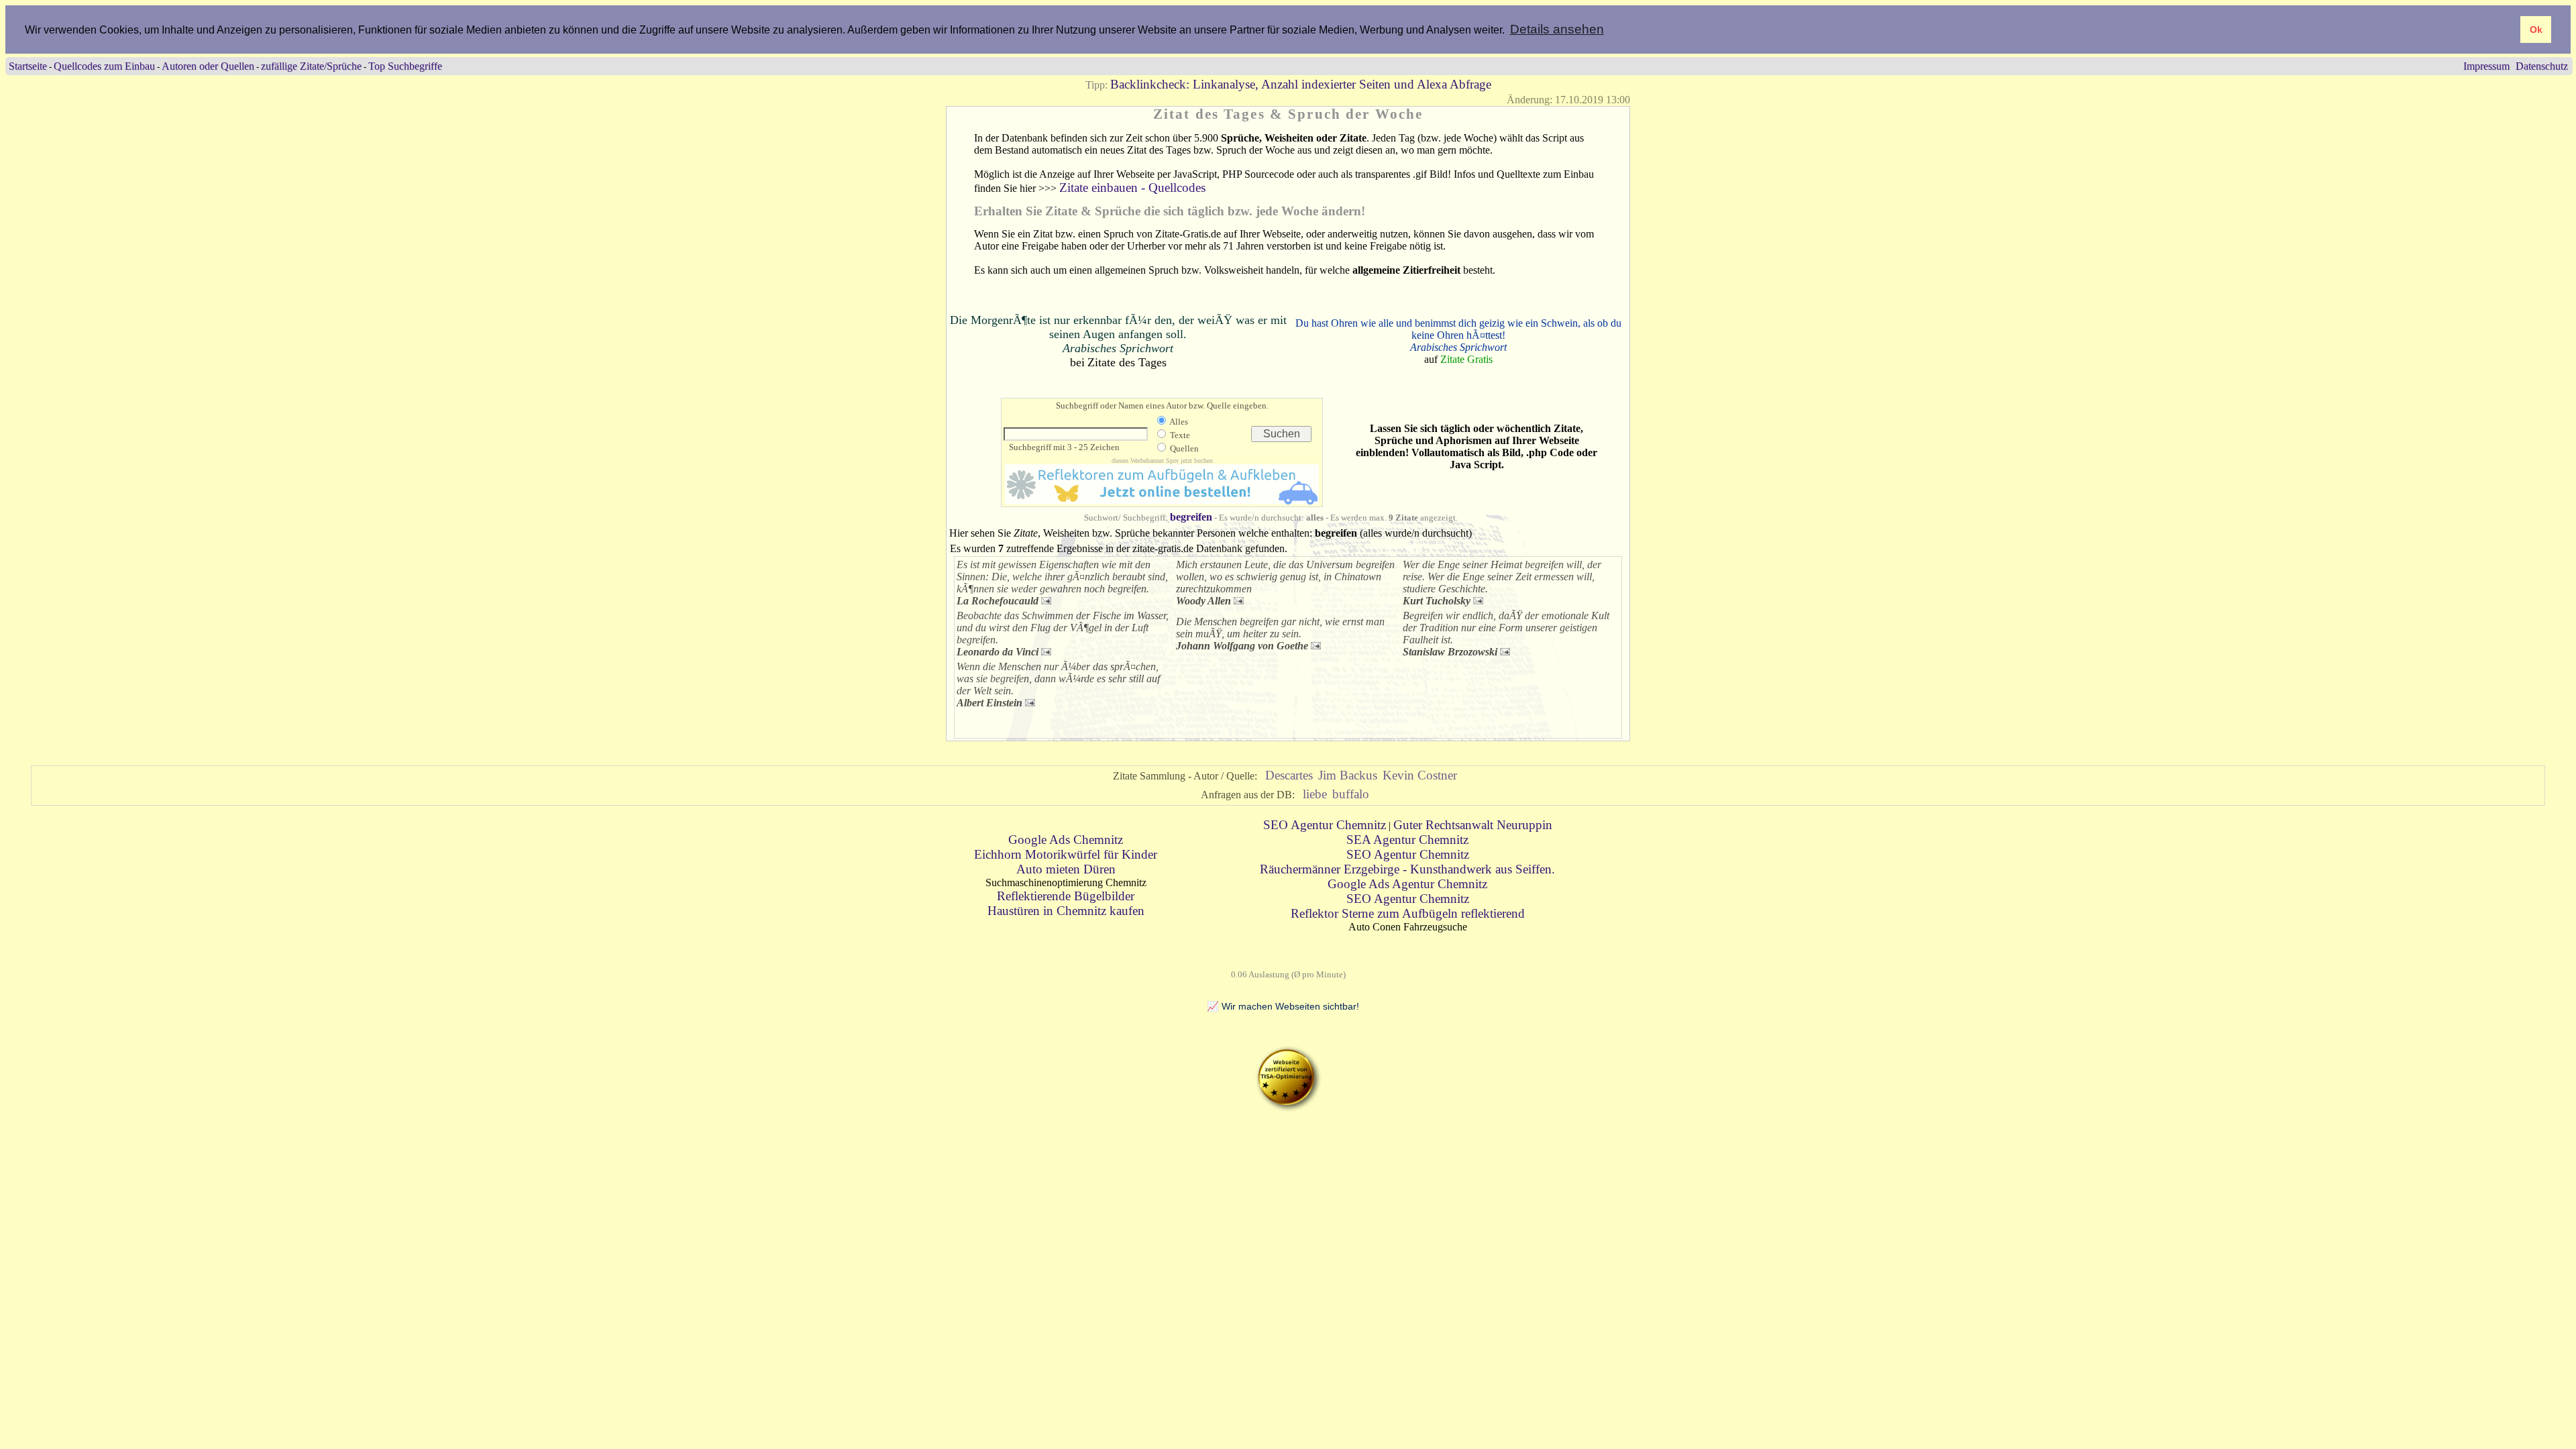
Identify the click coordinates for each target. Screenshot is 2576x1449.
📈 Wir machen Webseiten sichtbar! (1283, 1006)
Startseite (28, 66)
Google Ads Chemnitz (1066, 840)
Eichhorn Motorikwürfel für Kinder (1066, 854)
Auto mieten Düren (1066, 869)
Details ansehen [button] (1557, 29)
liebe (1315, 794)
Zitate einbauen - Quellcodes (1132, 187)
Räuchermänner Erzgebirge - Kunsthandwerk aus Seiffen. (1407, 869)
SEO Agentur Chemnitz (1325, 825)
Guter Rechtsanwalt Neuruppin (1473, 825)
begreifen (1191, 517)
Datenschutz (2542, 66)
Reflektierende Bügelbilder (1066, 896)
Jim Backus (1348, 775)
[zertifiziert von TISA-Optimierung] (1288, 1108)
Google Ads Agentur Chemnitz (1407, 884)
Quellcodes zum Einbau (104, 66)
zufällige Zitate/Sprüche (311, 66)
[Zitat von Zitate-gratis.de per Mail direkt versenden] (1046, 600)
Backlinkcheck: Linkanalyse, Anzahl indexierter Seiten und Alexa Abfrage (1301, 84)
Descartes (1289, 775)
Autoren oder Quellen (208, 66)
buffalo (1351, 794)
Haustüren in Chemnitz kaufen (1066, 911)
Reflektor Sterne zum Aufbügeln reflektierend (1408, 913)
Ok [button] (2536, 30)
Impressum (2486, 66)
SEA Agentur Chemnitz (1407, 840)
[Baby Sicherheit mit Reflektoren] (1162, 500)
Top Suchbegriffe (405, 66)
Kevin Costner (1420, 775)
